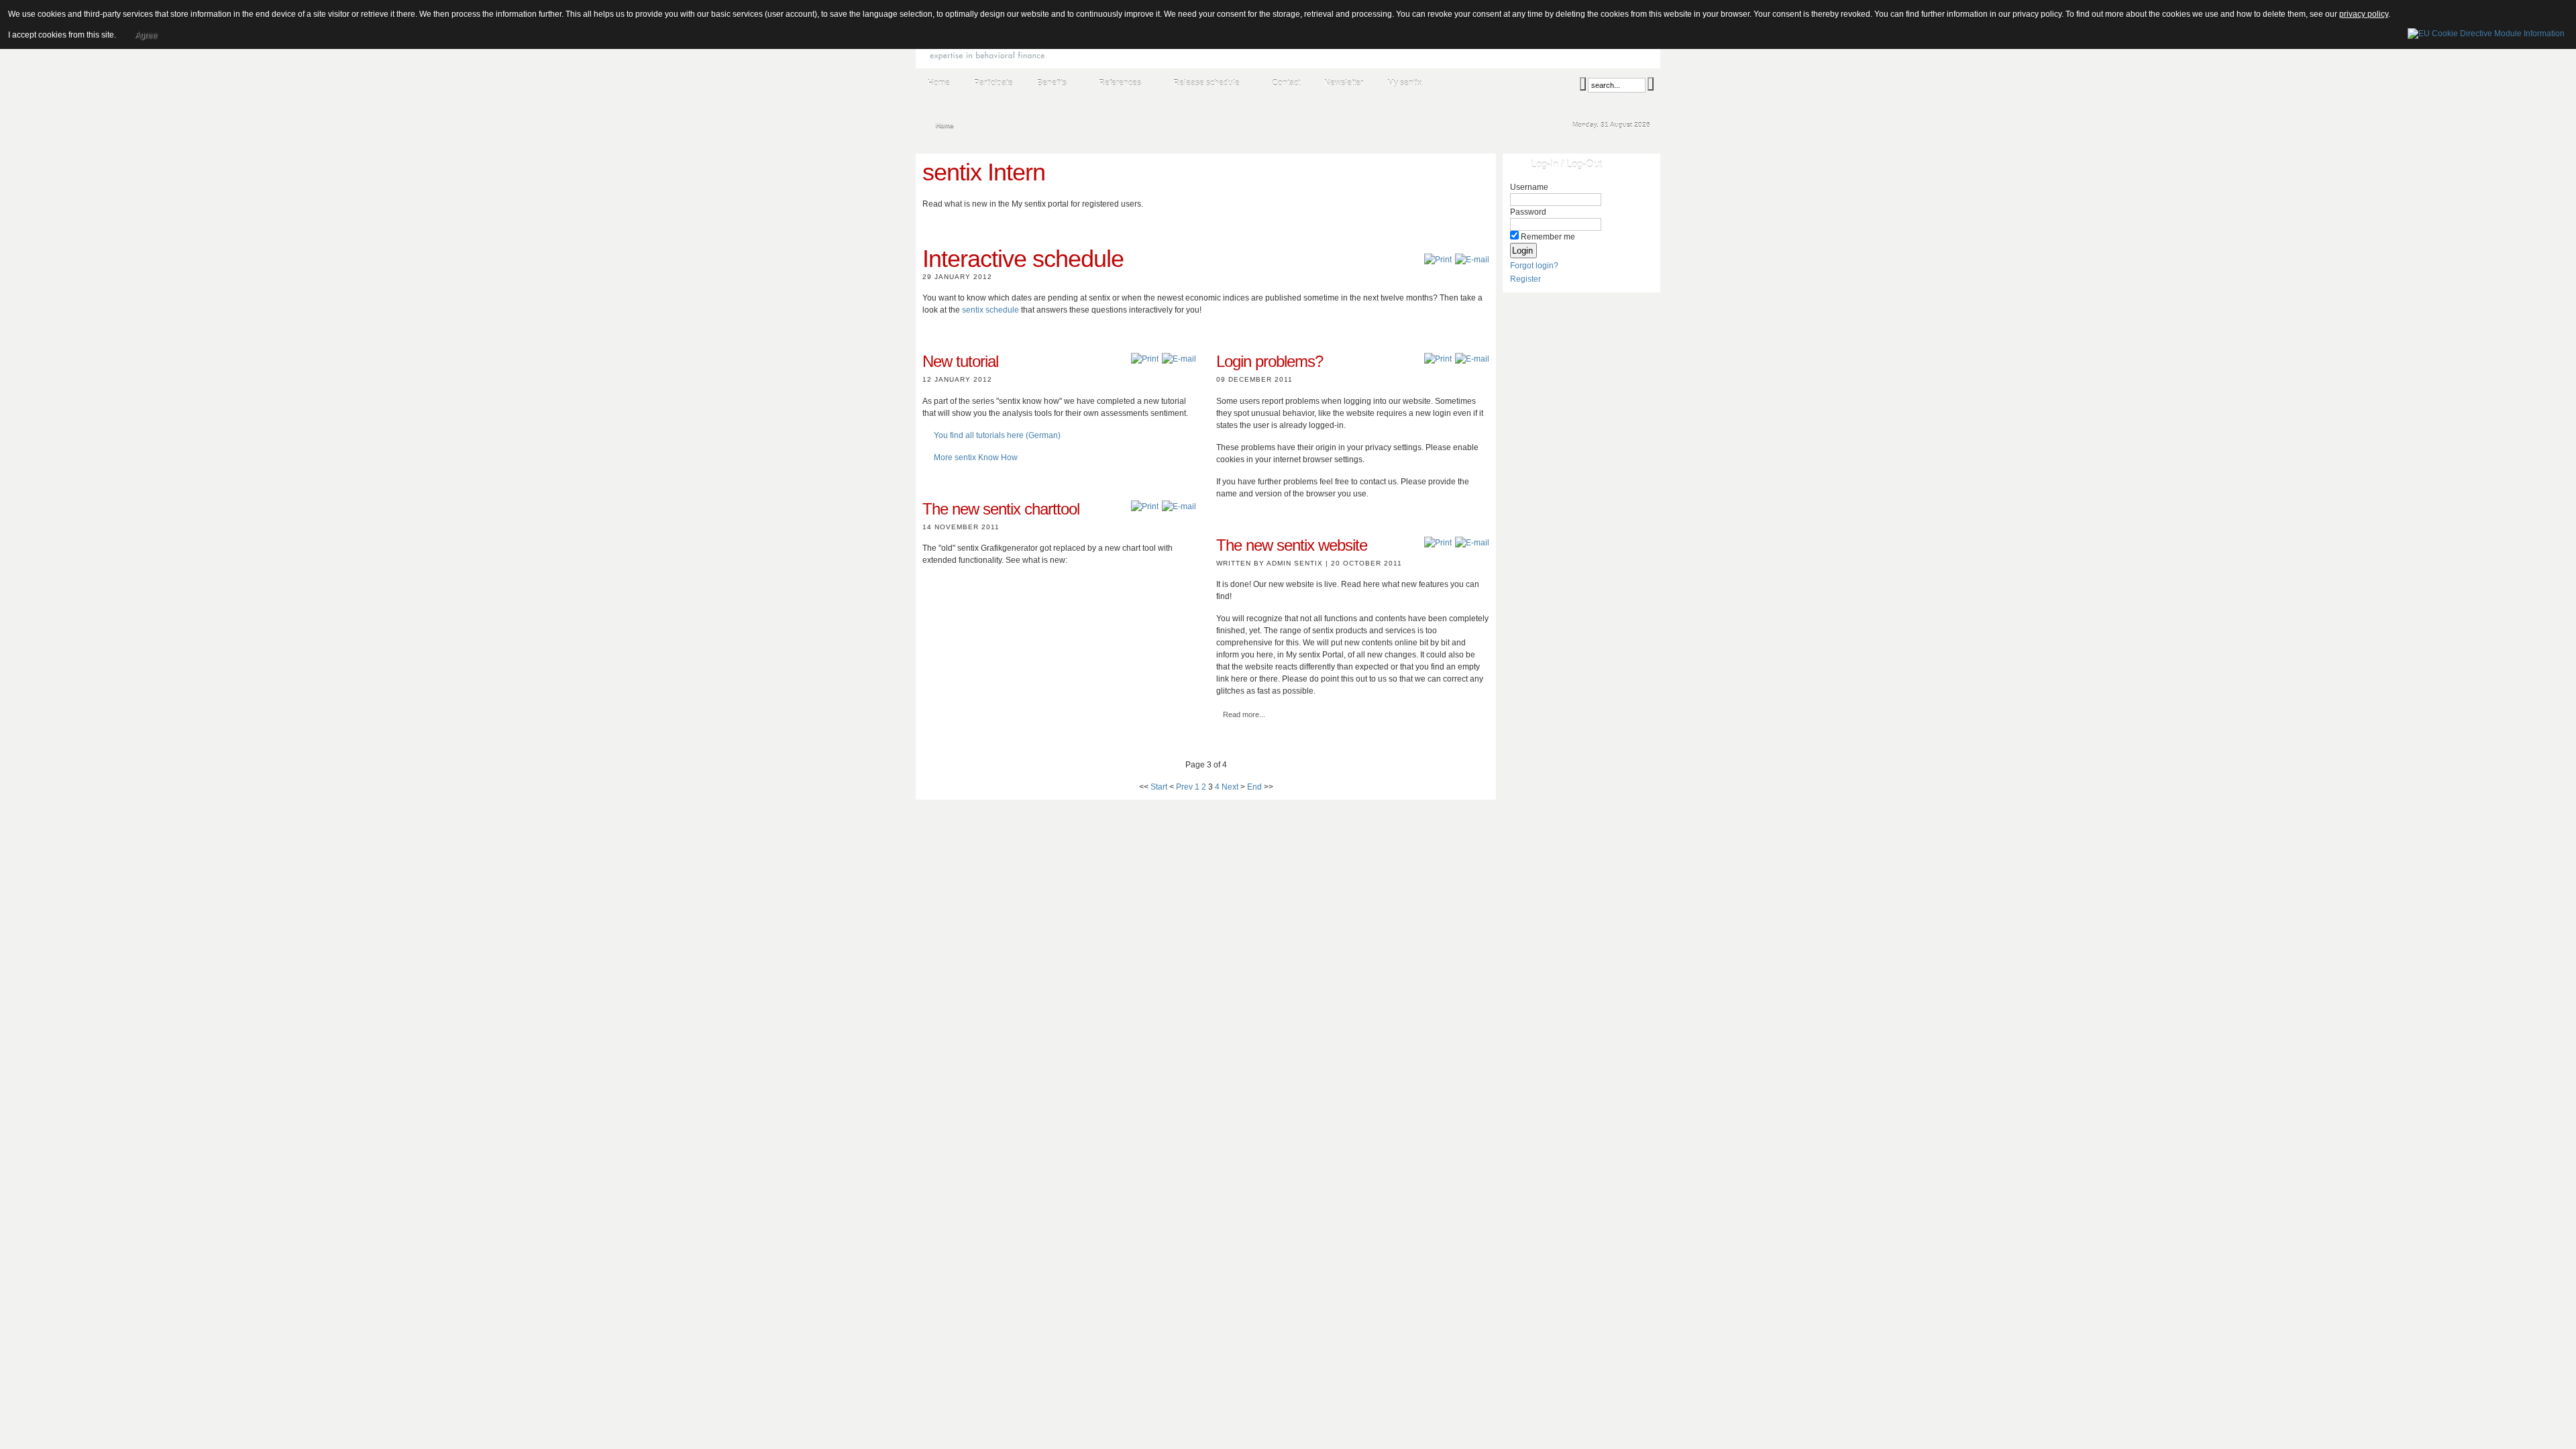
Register (1525, 279)
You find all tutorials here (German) (997, 435)
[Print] (1438, 260)
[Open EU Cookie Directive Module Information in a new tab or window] (2486, 32)
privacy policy (2364, 14)
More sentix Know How (976, 458)
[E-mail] (1472, 260)
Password (1528, 212)
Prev (1184, 787)
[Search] (1583, 84)
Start (1159, 787)
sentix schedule (990, 310)
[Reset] (1651, 84)
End (1254, 787)
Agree (146, 35)
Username (1529, 187)
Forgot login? (1534, 266)
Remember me (1548, 237)
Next (1230, 787)
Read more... (1244, 714)
